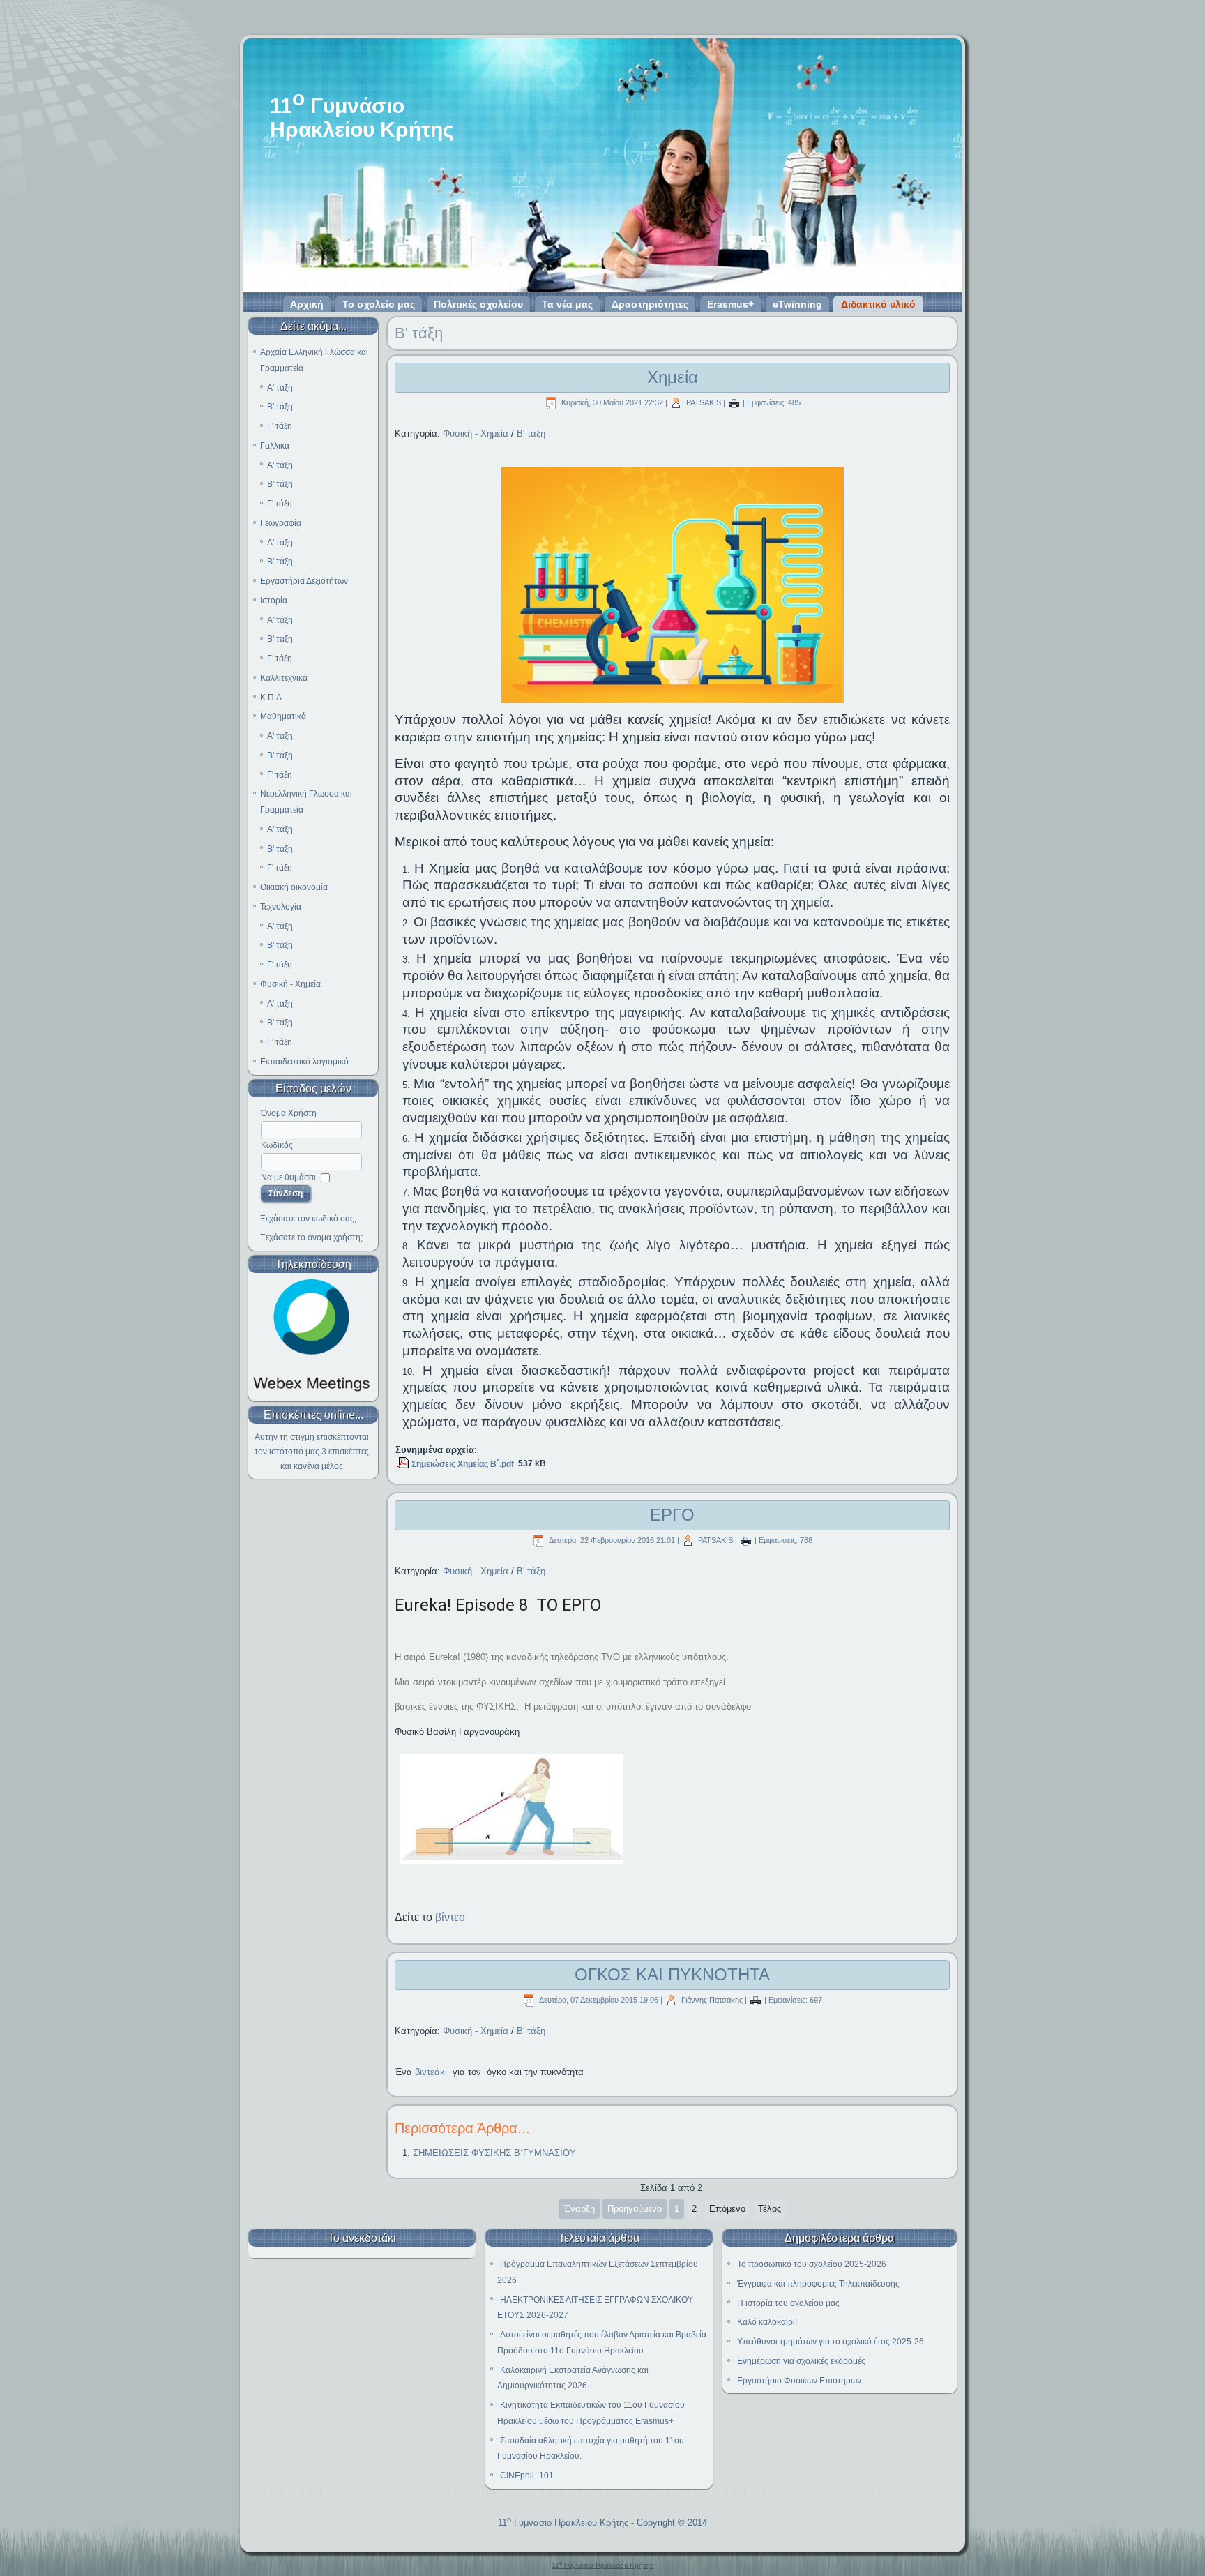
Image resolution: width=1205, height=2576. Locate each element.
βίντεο (450, 1917)
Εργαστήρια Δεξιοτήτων (304, 581)
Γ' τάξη (280, 426)
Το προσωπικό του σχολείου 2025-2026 (812, 2264)
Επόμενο (727, 2209)
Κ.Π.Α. (272, 698)
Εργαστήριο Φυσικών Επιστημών (799, 2381)
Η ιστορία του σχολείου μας (788, 2303)
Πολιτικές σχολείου (478, 304)
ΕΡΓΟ (672, 1515)
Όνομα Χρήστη (289, 1113)
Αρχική (307, 304)
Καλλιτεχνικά (284, 678)
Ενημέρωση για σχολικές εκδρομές (801, 2361)
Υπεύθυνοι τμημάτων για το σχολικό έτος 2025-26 (831, 2342)
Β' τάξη (280, 407)
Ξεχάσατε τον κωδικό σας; (308, 1219)
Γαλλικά (275, 446)
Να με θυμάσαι (288, 1177)
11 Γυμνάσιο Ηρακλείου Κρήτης (563, 2523)
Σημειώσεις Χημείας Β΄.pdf (463, 1464)
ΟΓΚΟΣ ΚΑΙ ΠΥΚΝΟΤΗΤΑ (672, 1974)
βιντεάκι (431, 2072)
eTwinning (797, 304)
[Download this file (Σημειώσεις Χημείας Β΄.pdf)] (404, 1464)
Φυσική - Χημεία (290, 984)
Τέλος (770, 2209)
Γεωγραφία (281, 523)
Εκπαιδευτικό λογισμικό (304, 1062)
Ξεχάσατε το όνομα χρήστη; (311, 1237)
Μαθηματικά (283, 716)
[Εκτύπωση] (734, 402)
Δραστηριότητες (650, 304)
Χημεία (673, 377)
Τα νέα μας (567, 304)
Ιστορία (274, 601)
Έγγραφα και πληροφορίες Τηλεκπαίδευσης (818, 2284)
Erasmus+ (730, 304)
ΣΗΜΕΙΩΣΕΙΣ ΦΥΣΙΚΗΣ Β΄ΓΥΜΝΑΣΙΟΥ (494, 2153)
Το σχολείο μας (379, 304)
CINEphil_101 (527, 2476)
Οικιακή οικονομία (294, 887)
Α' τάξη (280, 388)
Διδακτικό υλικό (878, 304)
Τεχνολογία (281, 907)
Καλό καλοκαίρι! (767, 2322)
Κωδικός (277, 1145)
